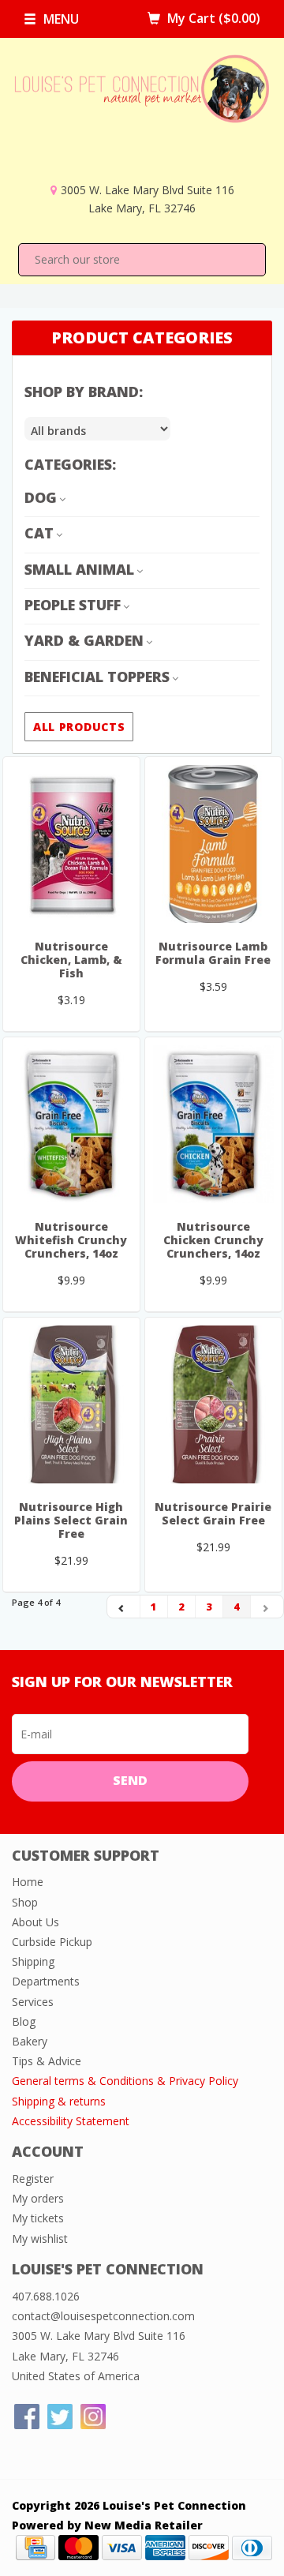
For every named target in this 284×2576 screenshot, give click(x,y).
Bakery (30, 2041)
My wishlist (40, 2239)
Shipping (33, 1961)
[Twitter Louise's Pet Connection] (60, 2417)
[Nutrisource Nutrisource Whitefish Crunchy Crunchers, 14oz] (71, 1124)
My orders (38, 2198)
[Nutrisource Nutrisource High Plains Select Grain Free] (71, 1404)
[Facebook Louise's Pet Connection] (27, 2417)
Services (33, 2002)
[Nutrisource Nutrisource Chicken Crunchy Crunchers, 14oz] (213, 1124)
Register (33, 2179)
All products (79, 727)
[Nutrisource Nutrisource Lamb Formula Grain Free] (213, 844)
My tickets (38, 2218)
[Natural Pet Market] (142, 117)
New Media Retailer (144, 2525)
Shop (25, 1902)
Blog (24, 2021)
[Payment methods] (35, 2546)
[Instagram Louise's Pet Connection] (93, 2417)
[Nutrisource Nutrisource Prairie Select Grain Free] (213, 1404)
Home (28, 1882)
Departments (46, 1981)
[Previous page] (124, 1607)
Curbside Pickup (52, 1942)
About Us (35, 1922)
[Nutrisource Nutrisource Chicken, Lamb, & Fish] (71, 844)
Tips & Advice (47, 2061)
